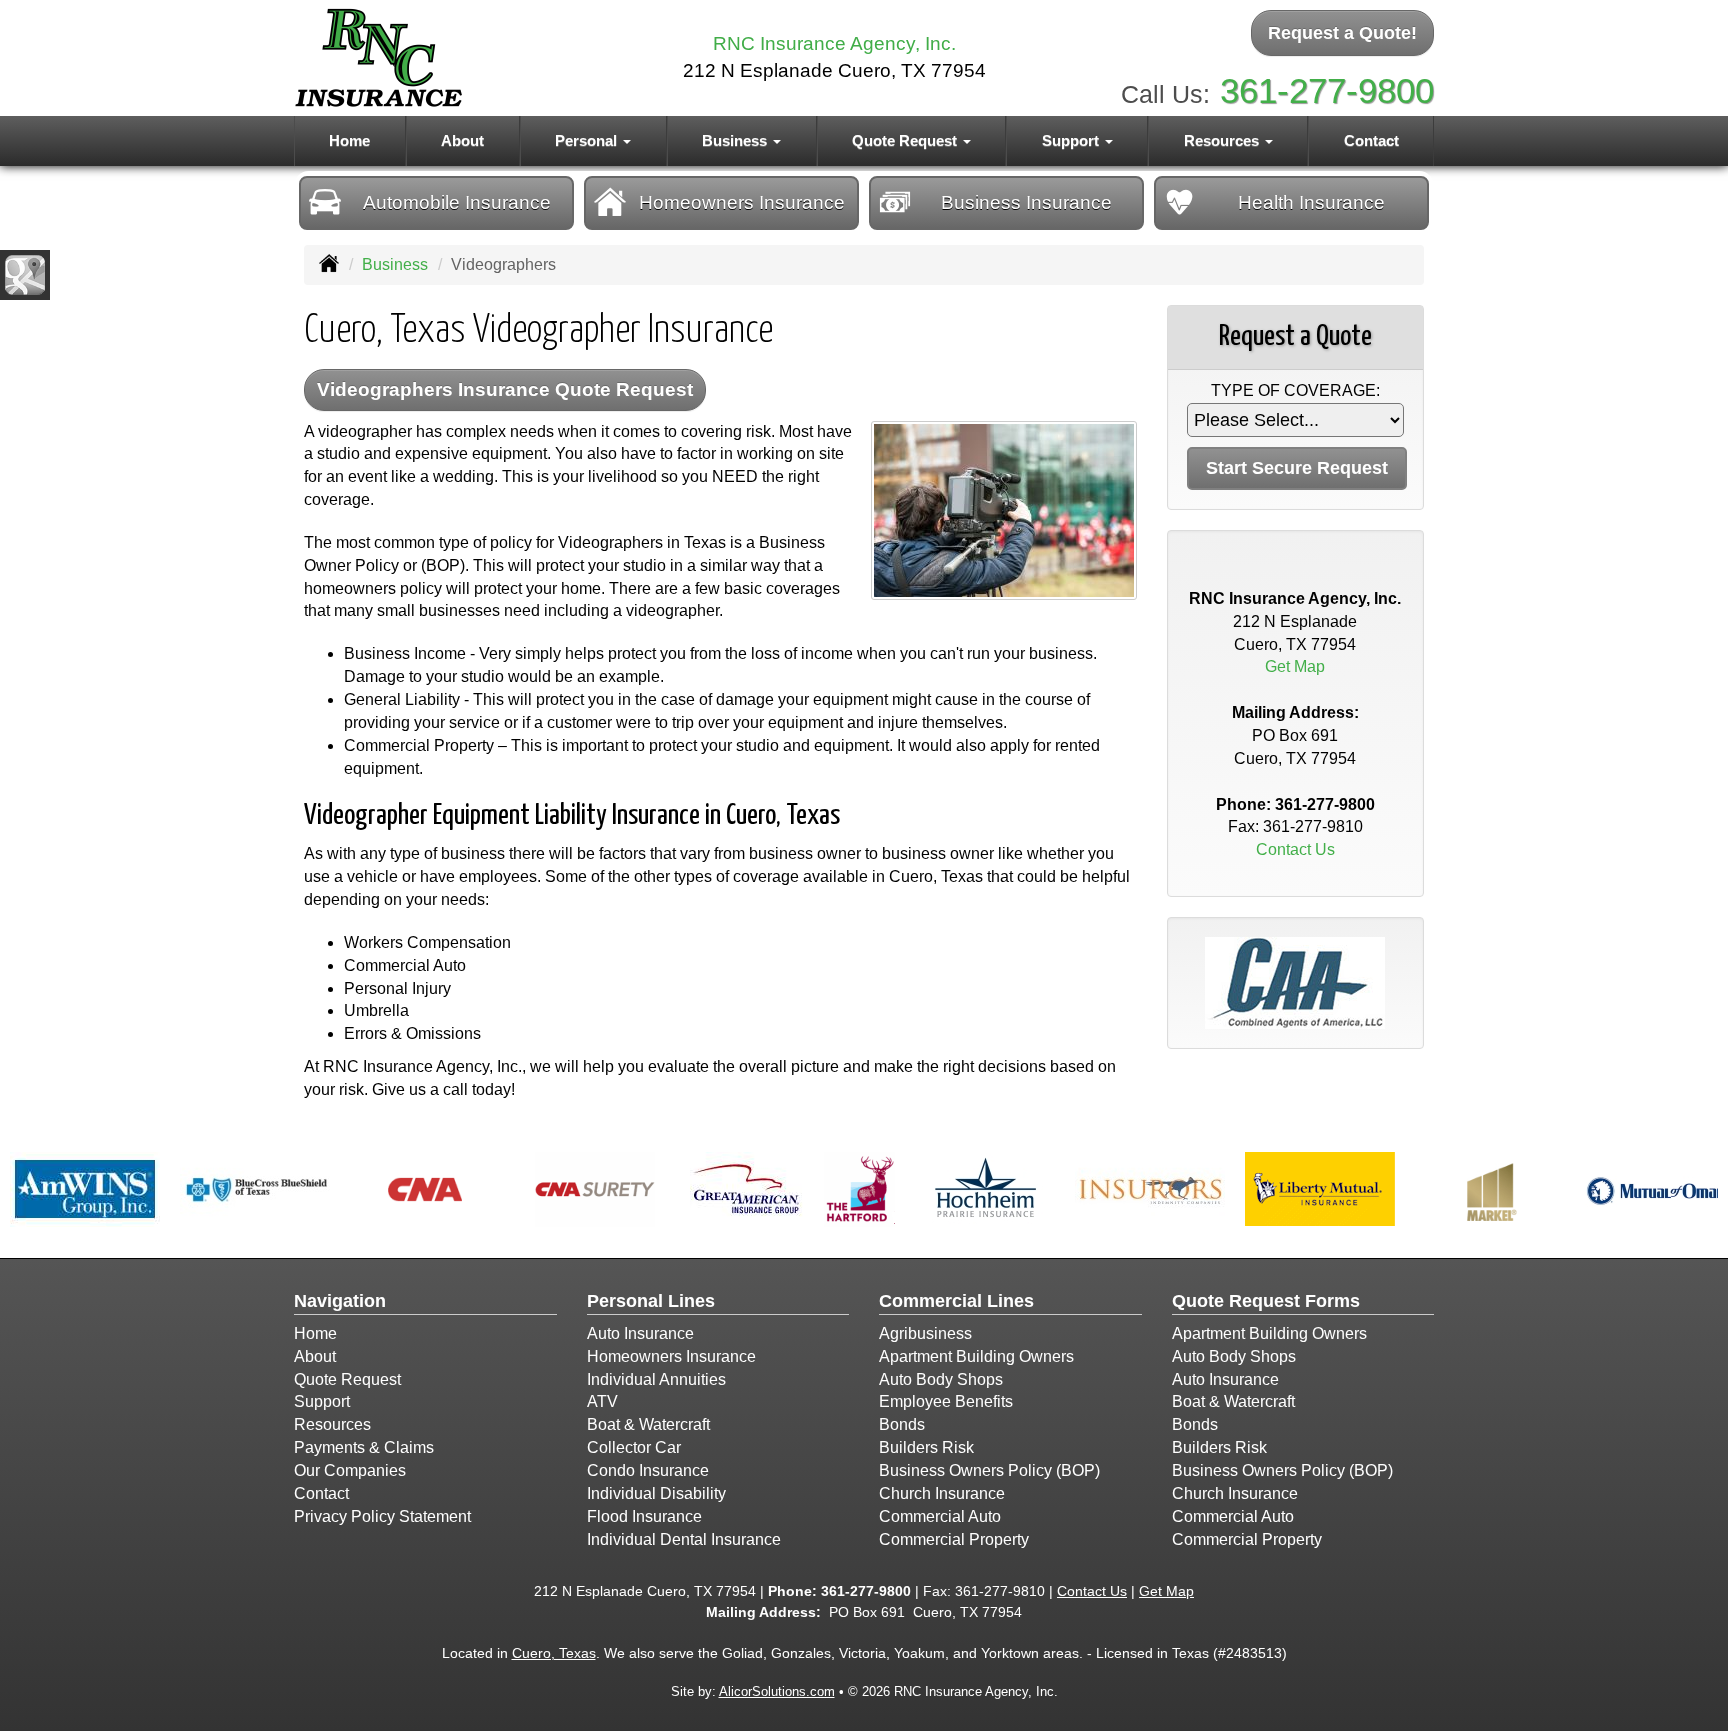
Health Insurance (1311, 202)
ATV (602, 1401)
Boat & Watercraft (648, 1424)
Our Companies (350, 1470)
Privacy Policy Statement (382, 1516)
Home (349, 140)
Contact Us (1295, 849)
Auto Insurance (640, 1333)
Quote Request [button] (906, 140)
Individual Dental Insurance (684, 1539)
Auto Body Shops (941, 1379)
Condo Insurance (648, 1470)
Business (395, 264)
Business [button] (736, 140)
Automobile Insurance (457, 202)
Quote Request (347, 1379)
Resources (332, 1424)
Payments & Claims (364, 1447)
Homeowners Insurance (742, 202)
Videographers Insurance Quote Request (505, 389)
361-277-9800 (1327, 90)
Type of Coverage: (1295, 390)
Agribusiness (925, 1333)
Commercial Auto (940, 1516)
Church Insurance (942, 1493)
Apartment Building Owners (976, 1356)
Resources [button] (1223, 140)
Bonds (902, 1424)
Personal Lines (651, 1301)
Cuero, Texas (554, 1653)
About (462, 140)
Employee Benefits (946, 1401)
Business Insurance (1026, 202)
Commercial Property (954, 1539)
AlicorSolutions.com (777, 1691)
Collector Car (634, 1447)
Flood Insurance (644, 1516)
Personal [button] (588, 140)
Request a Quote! (1342, 33)
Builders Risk (926, 1447)
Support (322, 1401)
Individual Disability (656, 1493)
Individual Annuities (656, 1379)
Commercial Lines (956, 1301)
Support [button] (1072, 140)
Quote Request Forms (1266, 1301)
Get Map (1295, 666)
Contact (1371, 140)
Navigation (340, 1301)
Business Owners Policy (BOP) (989, 1470)
